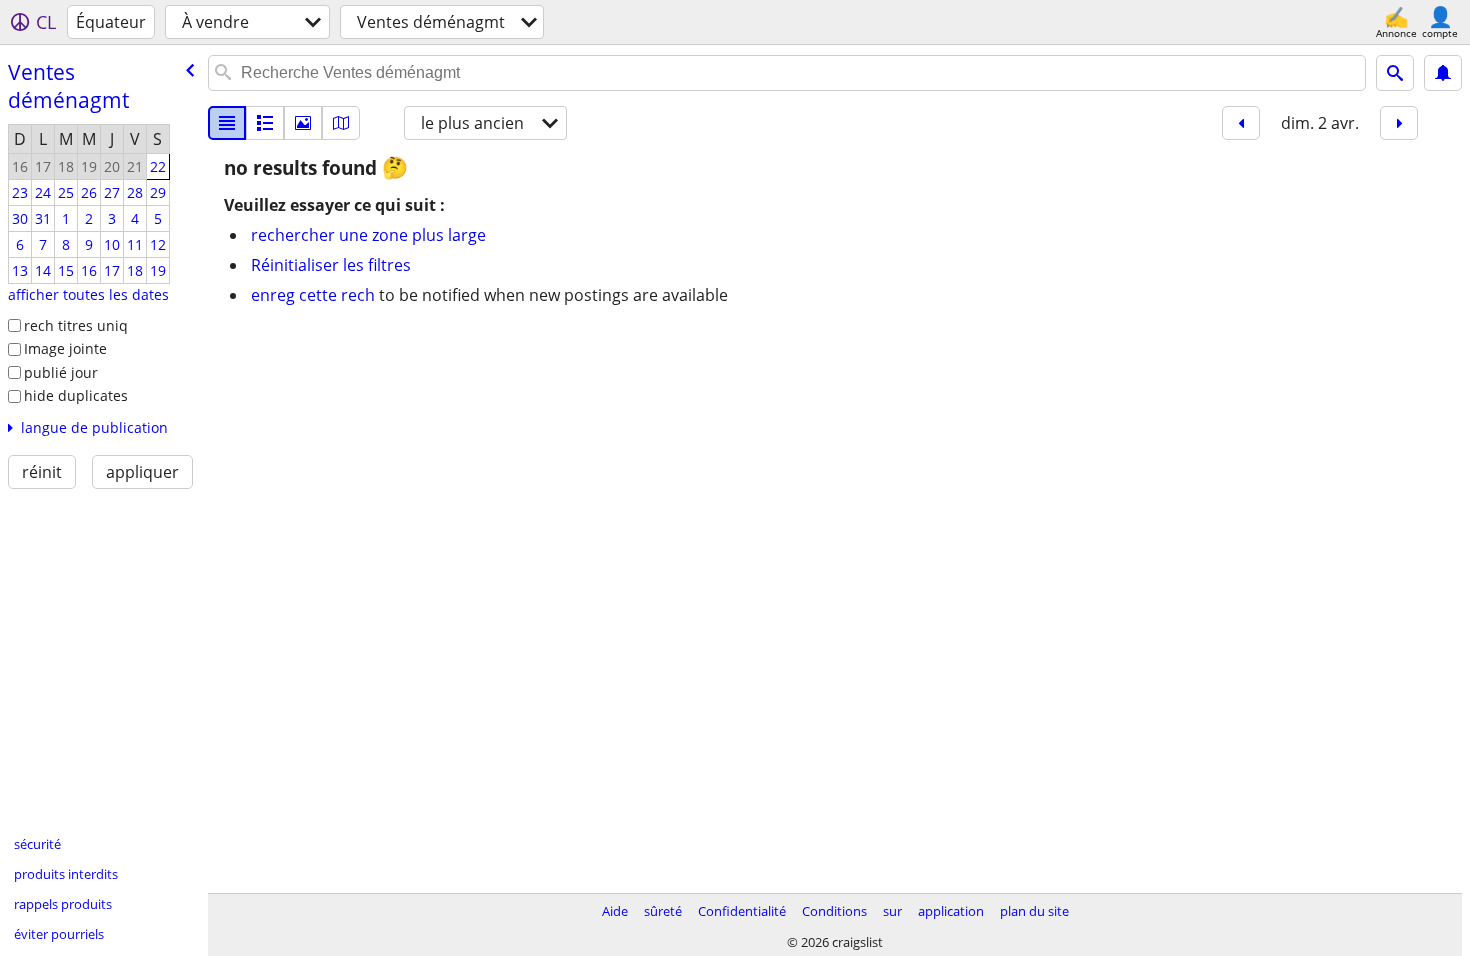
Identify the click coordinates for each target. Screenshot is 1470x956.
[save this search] (1443, 73)
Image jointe (65, 348)
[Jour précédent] (1241, 123)
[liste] (227, 123)
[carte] (341, 123)
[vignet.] (265, 123)
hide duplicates (76, 395)
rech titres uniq (76, 325)
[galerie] (303, 123)
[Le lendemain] (1399, 123)
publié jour (61, 372)
